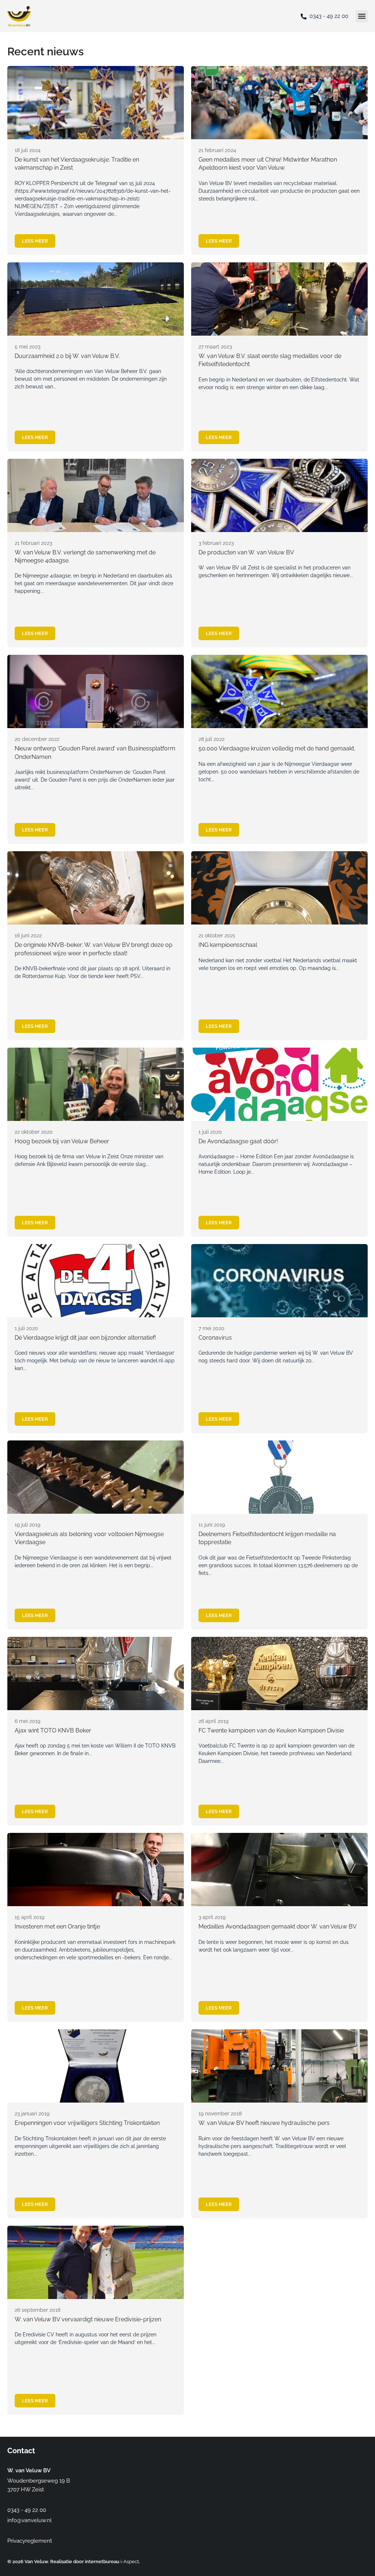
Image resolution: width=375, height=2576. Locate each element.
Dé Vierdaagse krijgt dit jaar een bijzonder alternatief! (85, 1338)
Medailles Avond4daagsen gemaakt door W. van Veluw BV (278, 1927)
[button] (362, 16)
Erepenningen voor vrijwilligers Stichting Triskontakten (87, 2123)
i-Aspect (130, 2562)
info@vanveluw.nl (29, 2520)
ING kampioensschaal (228, 945)
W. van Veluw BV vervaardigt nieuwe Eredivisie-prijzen (88, 2319)
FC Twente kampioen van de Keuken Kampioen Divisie (271, 1730)
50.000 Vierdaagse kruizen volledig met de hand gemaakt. (277, 748)
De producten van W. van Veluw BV (246, 552)
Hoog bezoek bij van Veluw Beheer (62, 1141)
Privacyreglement (30, 2541)
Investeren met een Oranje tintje (57, 1927)
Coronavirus (215, 1338)
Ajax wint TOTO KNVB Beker (53, 1730)
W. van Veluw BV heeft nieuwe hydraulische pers (264, 2123)
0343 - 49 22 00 (329, 16)
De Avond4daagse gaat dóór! (238, 1141)
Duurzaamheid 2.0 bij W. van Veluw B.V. (67, 356)
